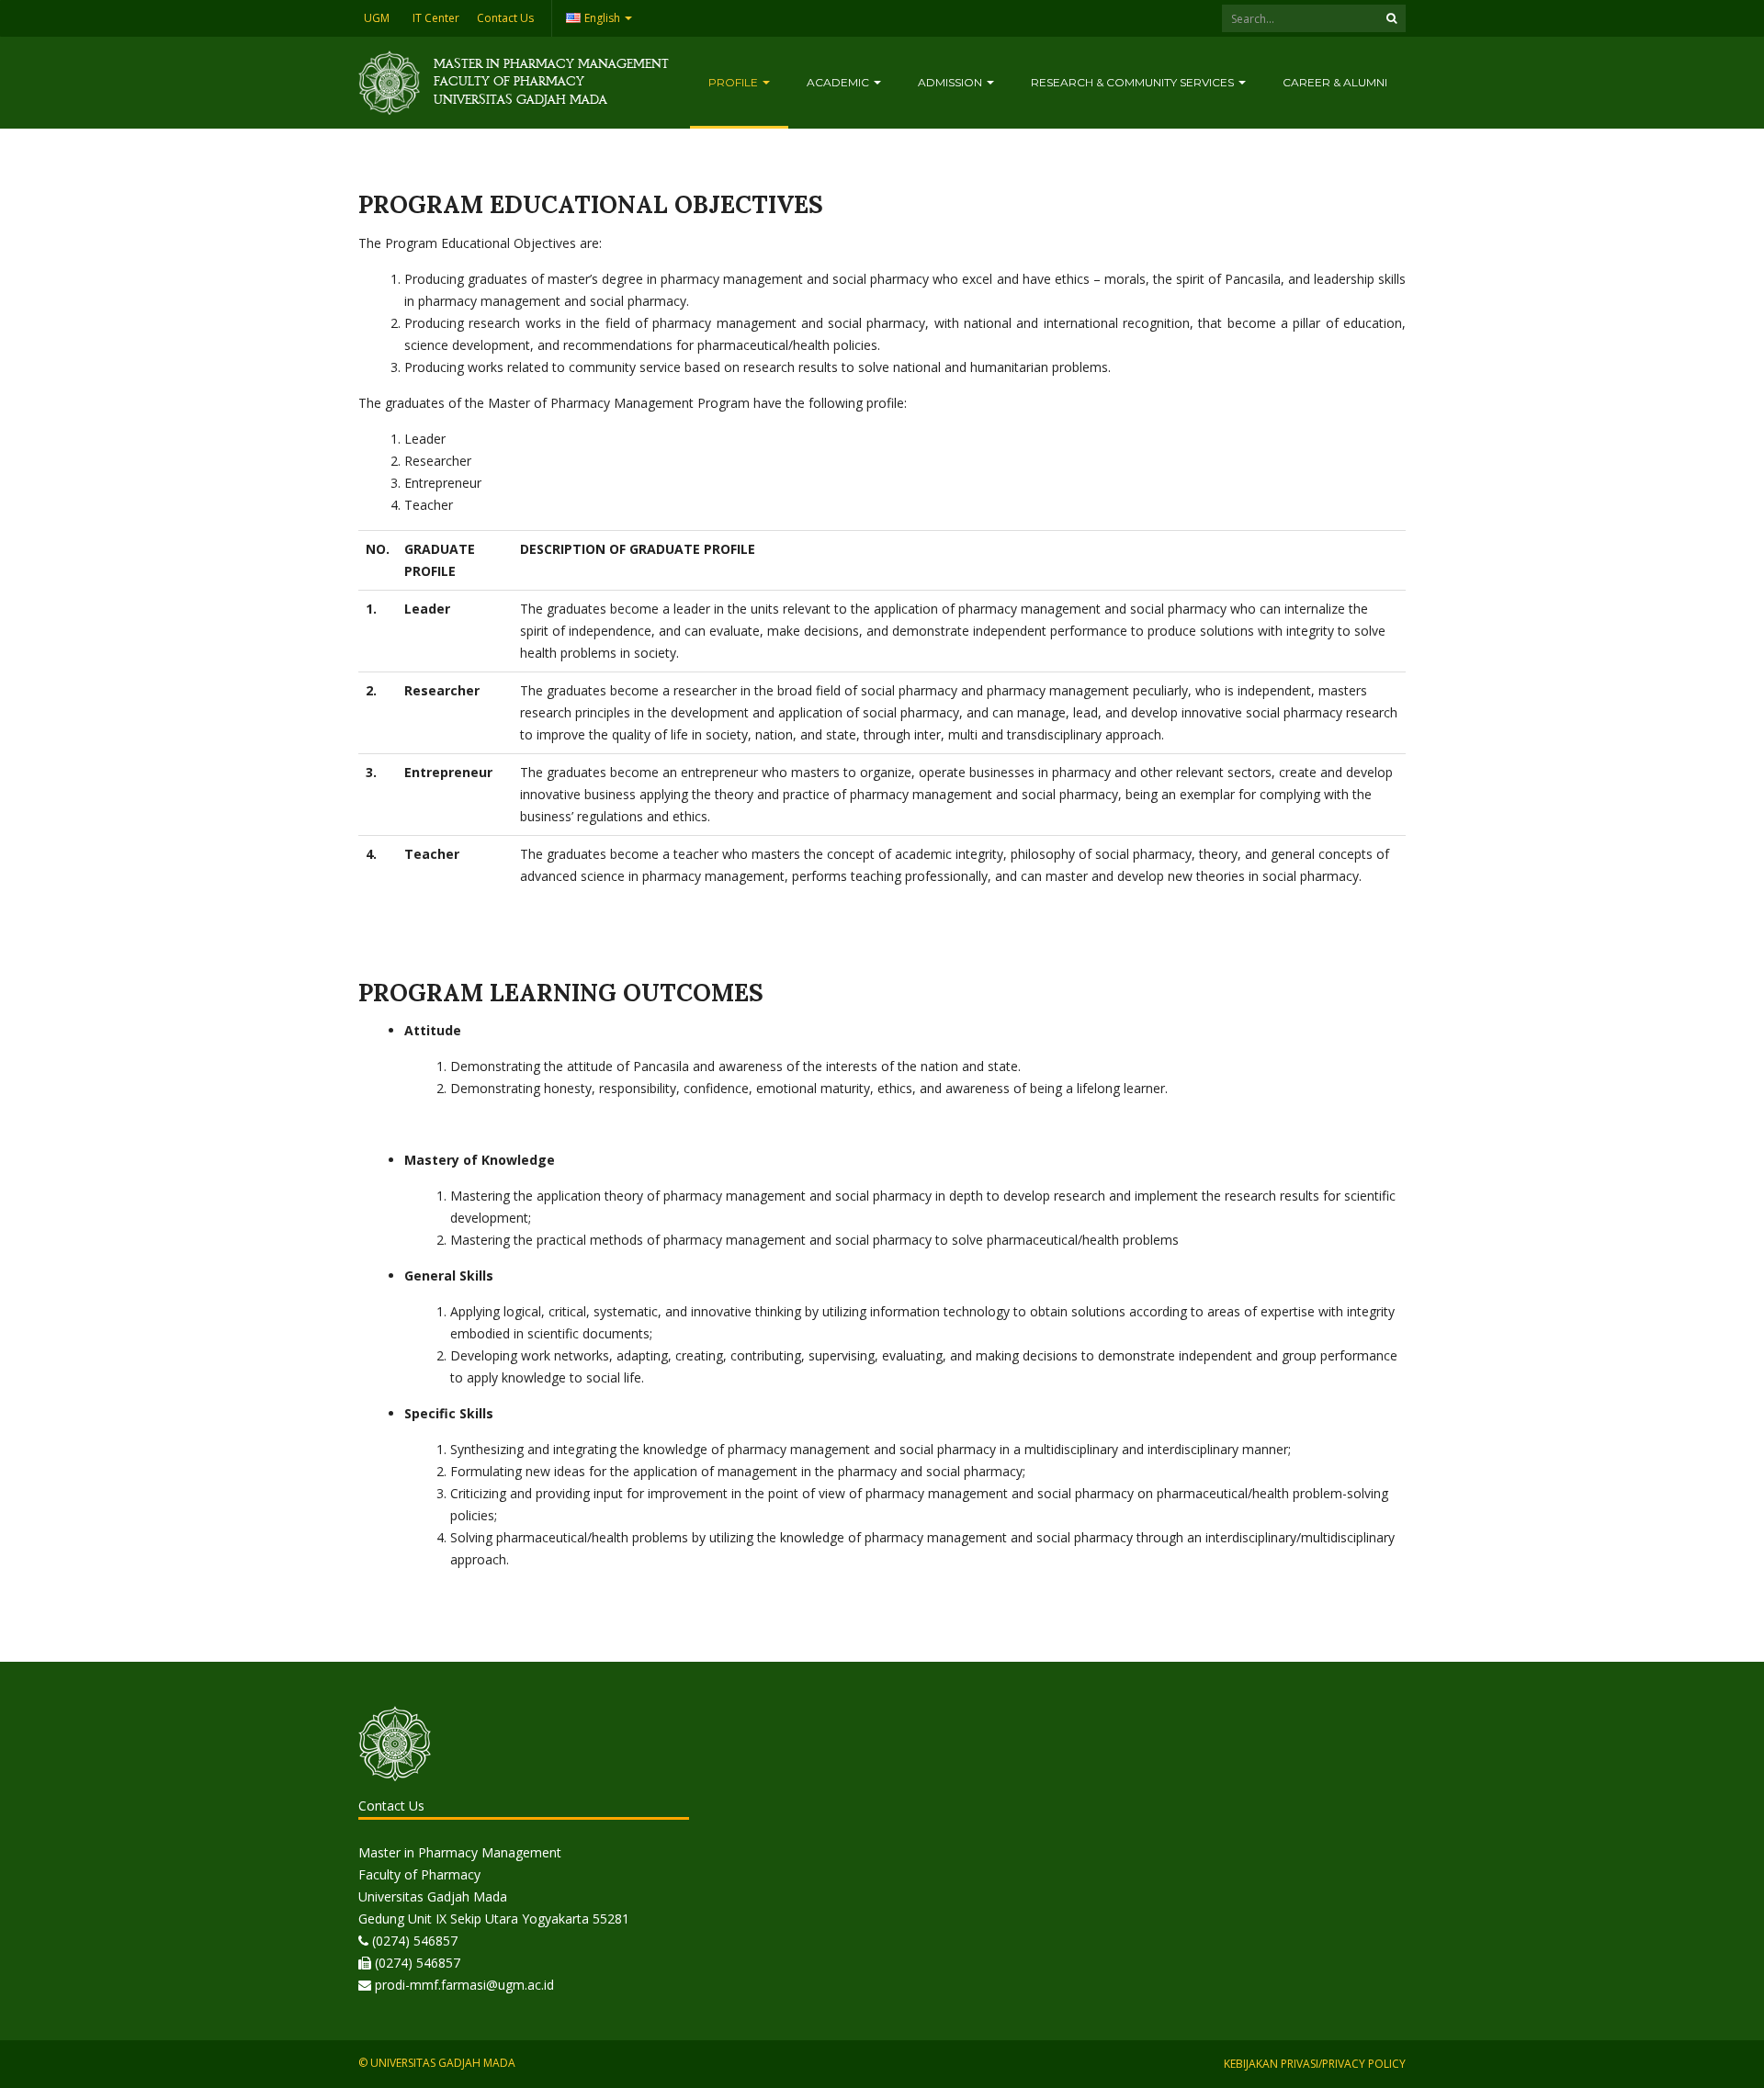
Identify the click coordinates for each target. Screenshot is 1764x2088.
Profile (735, 82)
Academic (839, 82)
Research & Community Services (1134, 82)
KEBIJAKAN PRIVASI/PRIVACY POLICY (1315, 2064)
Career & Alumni (1335, 82)
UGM (377, 18)
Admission (951, 82)
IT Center (436, 18)
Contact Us (505, 18)
